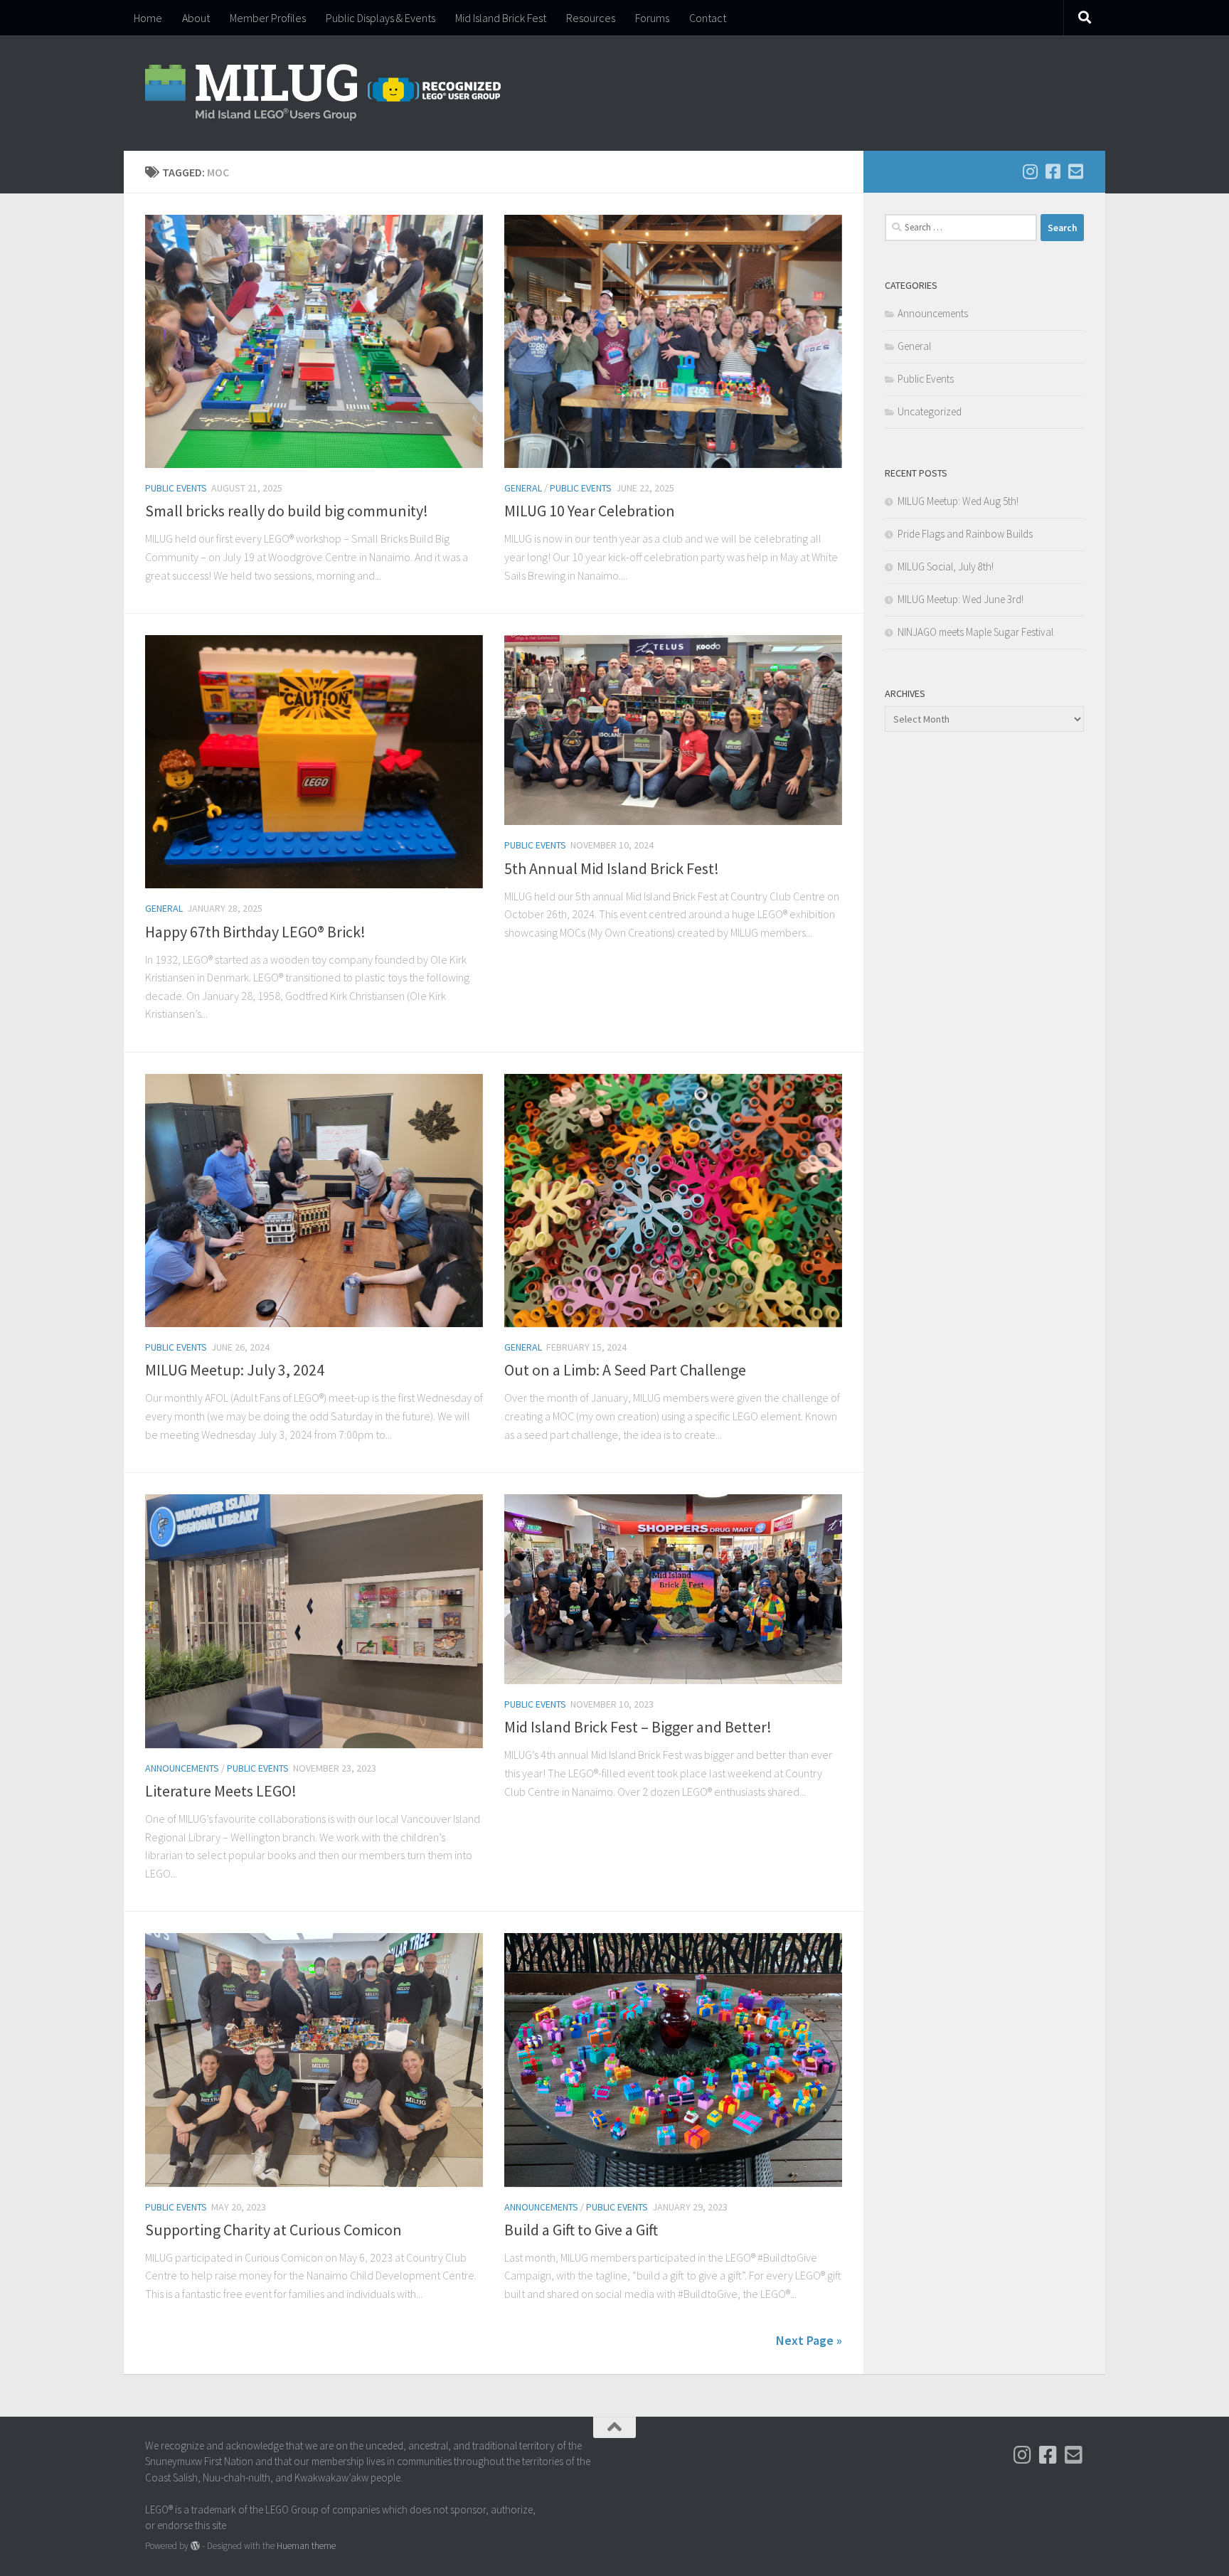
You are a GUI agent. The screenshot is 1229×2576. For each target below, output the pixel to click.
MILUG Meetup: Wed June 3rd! (961, 599)
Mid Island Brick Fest (501, 18)
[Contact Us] (1075, 171)
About (196, 18)
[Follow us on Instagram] (1030, 171)
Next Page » (809, 2340)
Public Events (176, 488)
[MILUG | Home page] (323, 93)
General (523, 488)
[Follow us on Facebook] (1053, 171)
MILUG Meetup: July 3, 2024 (235, 1370)
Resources (591, 18)
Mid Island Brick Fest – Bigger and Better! (638, 1727)
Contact (708, 18)
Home (148, 18)
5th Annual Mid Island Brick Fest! (612, 868)
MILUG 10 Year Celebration (590, 511)
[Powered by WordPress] (195, 2546)
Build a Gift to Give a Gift (581, 2230)
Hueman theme (306, 2546)
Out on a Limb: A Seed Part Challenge (625, 1370)
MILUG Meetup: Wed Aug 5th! (958, 501)
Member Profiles (268, 18)
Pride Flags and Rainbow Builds (965, 534)
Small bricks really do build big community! (287, 511)
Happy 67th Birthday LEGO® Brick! (255, 932)
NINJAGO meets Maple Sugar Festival (975, 632)
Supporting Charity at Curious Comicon (273, 2230)
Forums (652, 18)
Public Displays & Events (381, 18)
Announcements (182, 1768)
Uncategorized (930, 411)
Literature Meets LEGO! (221, 1791)
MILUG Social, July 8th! (946, 566)
